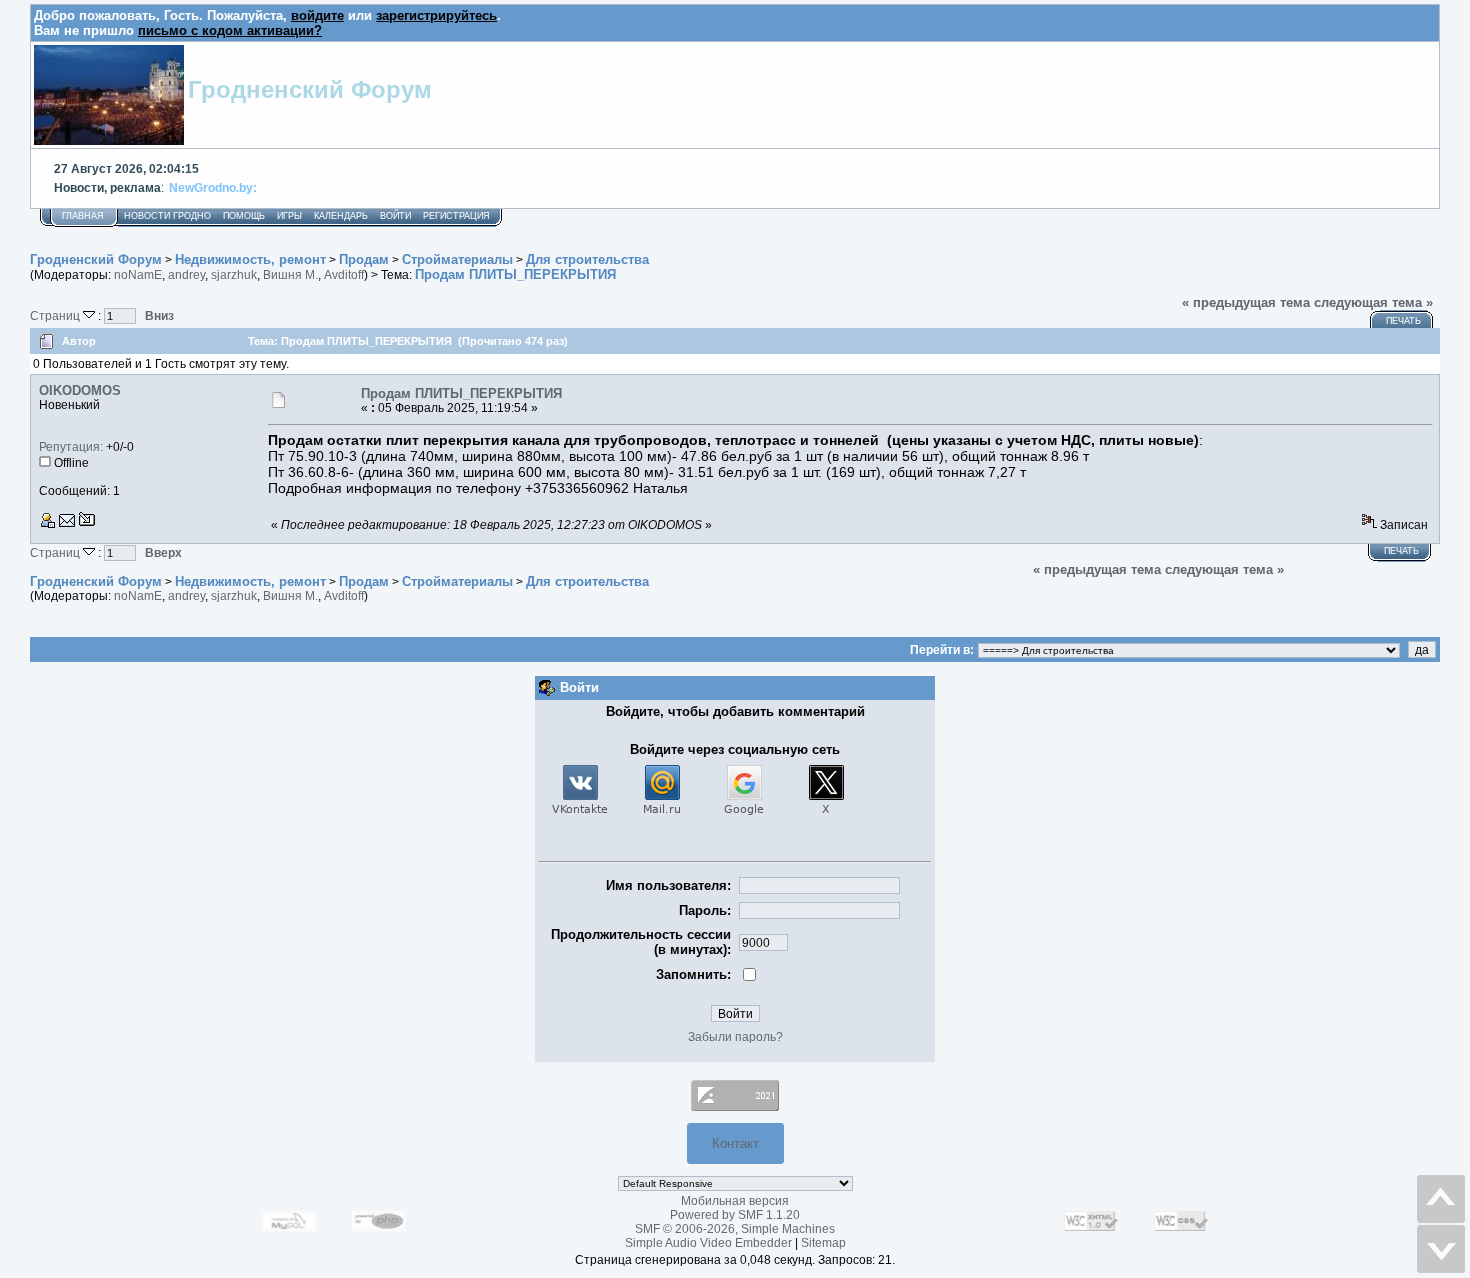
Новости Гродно (167, 216)
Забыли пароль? (735, 1037)
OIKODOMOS (80, 390)
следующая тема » (1373, 302)
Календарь (341, 216)
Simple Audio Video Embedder (708, 1243)
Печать (1403, 321)
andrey (186, 275)
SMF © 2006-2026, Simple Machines (735, 1229)
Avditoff (344, 275)
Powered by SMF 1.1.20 (735, 1215)
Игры (289, 216)
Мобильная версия (735, 1201)
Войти (395, 216)
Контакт (735, 1143)
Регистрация (456, 216)
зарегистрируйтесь (436, 15)
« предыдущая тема (1246, 302)
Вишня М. (290, 275)
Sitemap (823, 1243)
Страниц (56, 315)
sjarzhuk (234, 275)
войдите (317, 15)
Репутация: (71, 447)
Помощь (244, 216)
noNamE (138, 275)
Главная (83, 216)
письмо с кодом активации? (230, 30)
